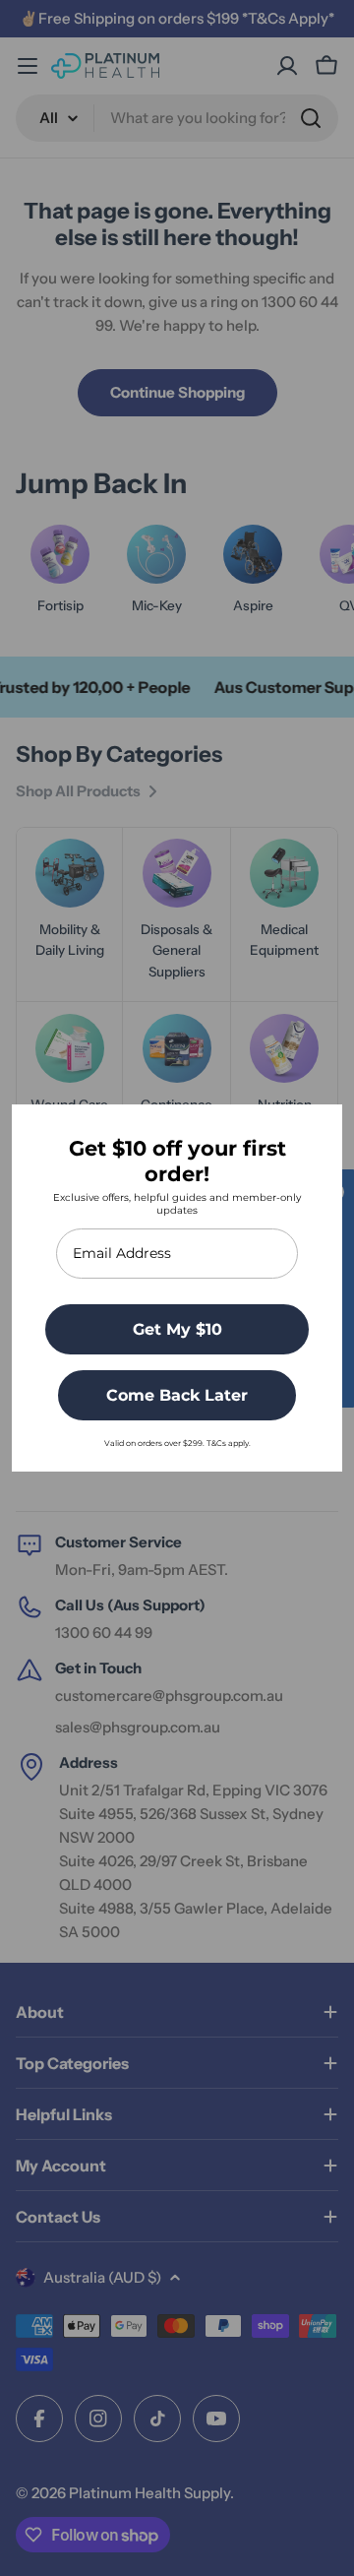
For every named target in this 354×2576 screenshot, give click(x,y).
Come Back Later (177, 1395)
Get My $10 (177, 1329)
